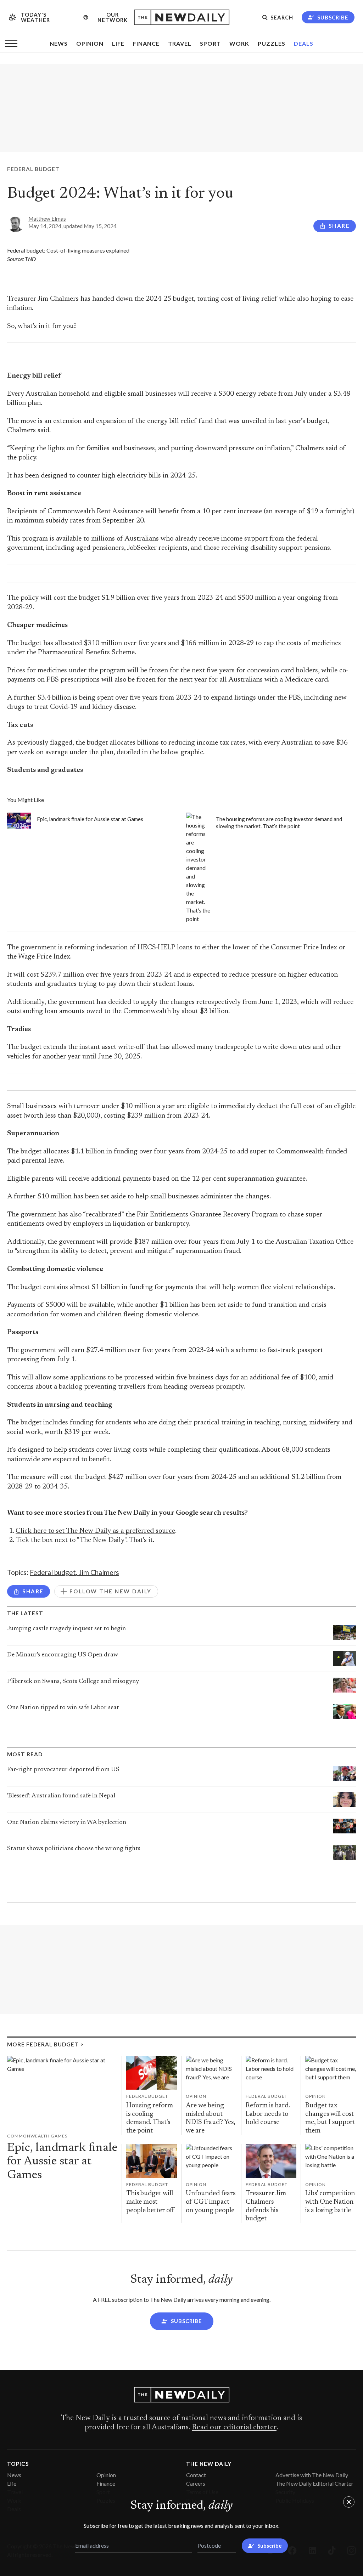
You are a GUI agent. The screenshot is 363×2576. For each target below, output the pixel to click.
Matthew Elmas (47, 219)
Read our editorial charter (234, 2428)
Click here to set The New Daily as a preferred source (95, 1531)
